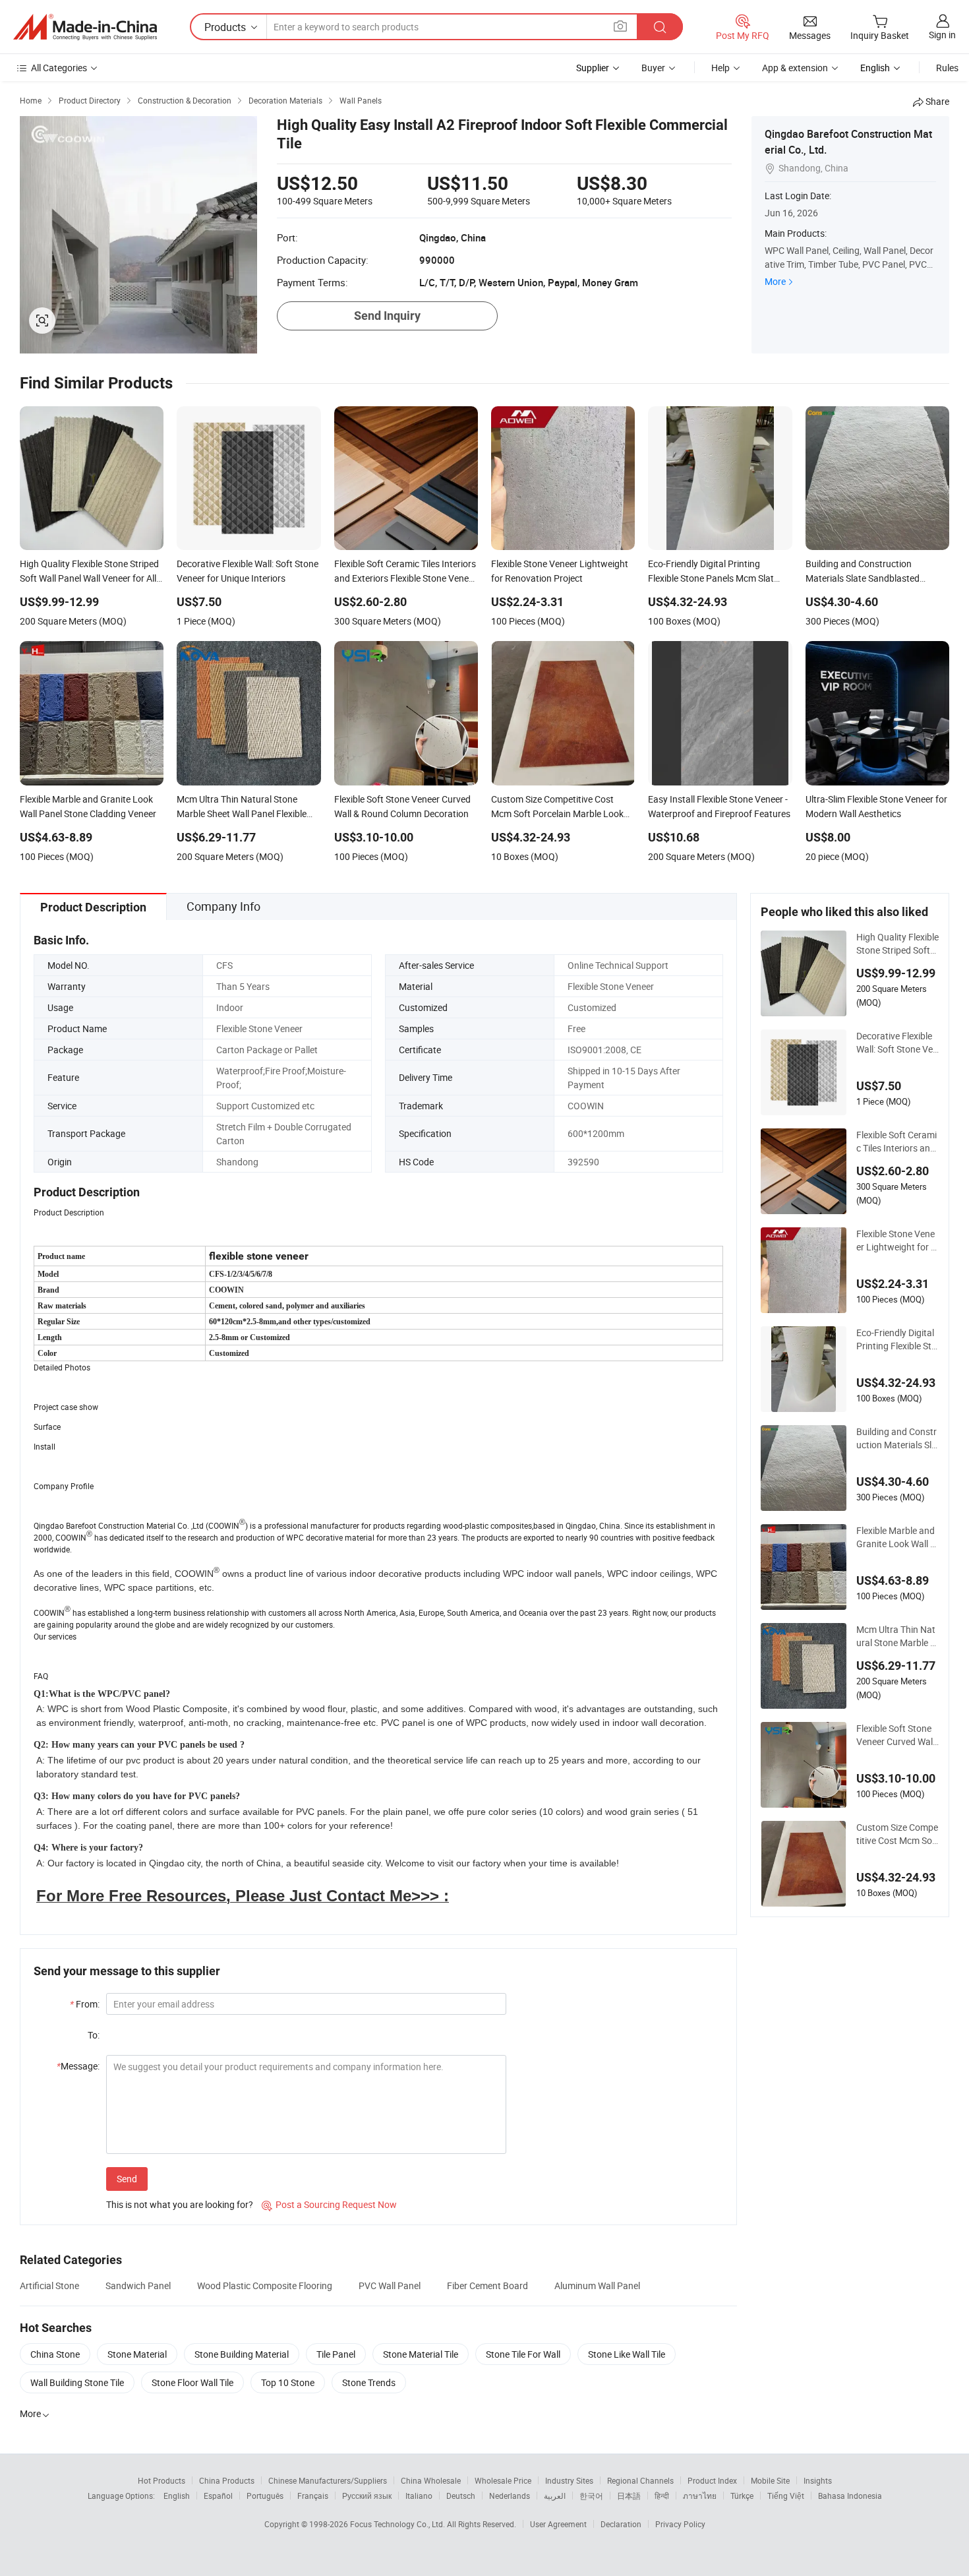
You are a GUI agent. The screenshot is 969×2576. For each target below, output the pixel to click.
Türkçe (742, 2496)
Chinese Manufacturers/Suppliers (328, 2480)
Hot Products (161, 2480)
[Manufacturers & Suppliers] (85, 27)
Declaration (621, 2524)
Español (218, 2496)
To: (94, 2035)
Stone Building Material (242, 2354)
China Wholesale (431, 2480)
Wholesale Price (503, 2480)
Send (127, 2179)
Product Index (712, 2480)
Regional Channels (640, 2480)
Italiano (419, 2496)
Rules (947, 68)
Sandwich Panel (138, 2285)
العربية (555, 2496)
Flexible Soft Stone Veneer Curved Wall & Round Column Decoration (897, 1735)
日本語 (629, 2496)
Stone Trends (369, 2382)
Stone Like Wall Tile (627, 2354)
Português (265, 2496)
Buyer (653, 68)
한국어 (591, 2496)
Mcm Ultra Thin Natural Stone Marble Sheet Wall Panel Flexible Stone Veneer (897, 1636)
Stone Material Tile (421, 2354)
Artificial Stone (49, 2285)
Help (720, 68)
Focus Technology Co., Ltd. (398, 2524)
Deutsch (461, 2496)
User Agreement (558, 2524)
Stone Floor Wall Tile (192, 2382)
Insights (818, 2480)
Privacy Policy (680, 2524)
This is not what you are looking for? (180, 2204)
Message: (78, 2066)
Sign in (942, 35)
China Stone (55, 2354)
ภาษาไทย (700, 2496)
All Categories (59, 68)
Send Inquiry (387, 316)
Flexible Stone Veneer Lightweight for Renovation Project (896, 1241)
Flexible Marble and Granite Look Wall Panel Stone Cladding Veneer (897, 1537)
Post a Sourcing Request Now (329, 2204)
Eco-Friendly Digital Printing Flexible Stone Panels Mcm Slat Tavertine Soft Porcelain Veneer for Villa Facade (897, 1339)
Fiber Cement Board (487, 2285)
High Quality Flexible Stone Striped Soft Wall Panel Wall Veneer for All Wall (897, 944)
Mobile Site (770, 2480)
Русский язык (367, 2496)
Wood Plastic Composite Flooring (265, 2285)
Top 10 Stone (288, 2382)
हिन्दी (662, 2496)
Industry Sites (569, 2480)
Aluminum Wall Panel (597, 2285)
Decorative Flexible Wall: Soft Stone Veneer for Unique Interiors (897, 1043)
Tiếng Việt (786, 2496)
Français (313, 2496)
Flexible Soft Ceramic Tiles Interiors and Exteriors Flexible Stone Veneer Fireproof (897, 1142)
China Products (227, 2480)
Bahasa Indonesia (850, 2496)
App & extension (795, 68)
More (775, 281)
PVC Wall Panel (390, 2285)
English (177, 2496)
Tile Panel (336, 2354)
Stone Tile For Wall (523, 2354)
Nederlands (510, 2496)
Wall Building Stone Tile (77, 2382)
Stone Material (137, 2354)
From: (85, 2004)
